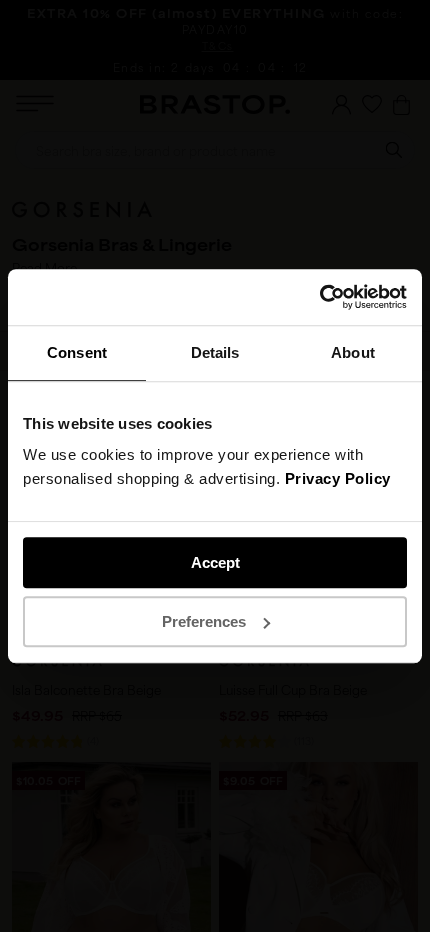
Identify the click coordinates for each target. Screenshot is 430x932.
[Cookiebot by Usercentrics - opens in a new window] (319, 297)
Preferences (204, 621)
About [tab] (353, 352)
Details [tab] (215, 352)
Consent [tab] (77, 352)
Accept (215, 562)
